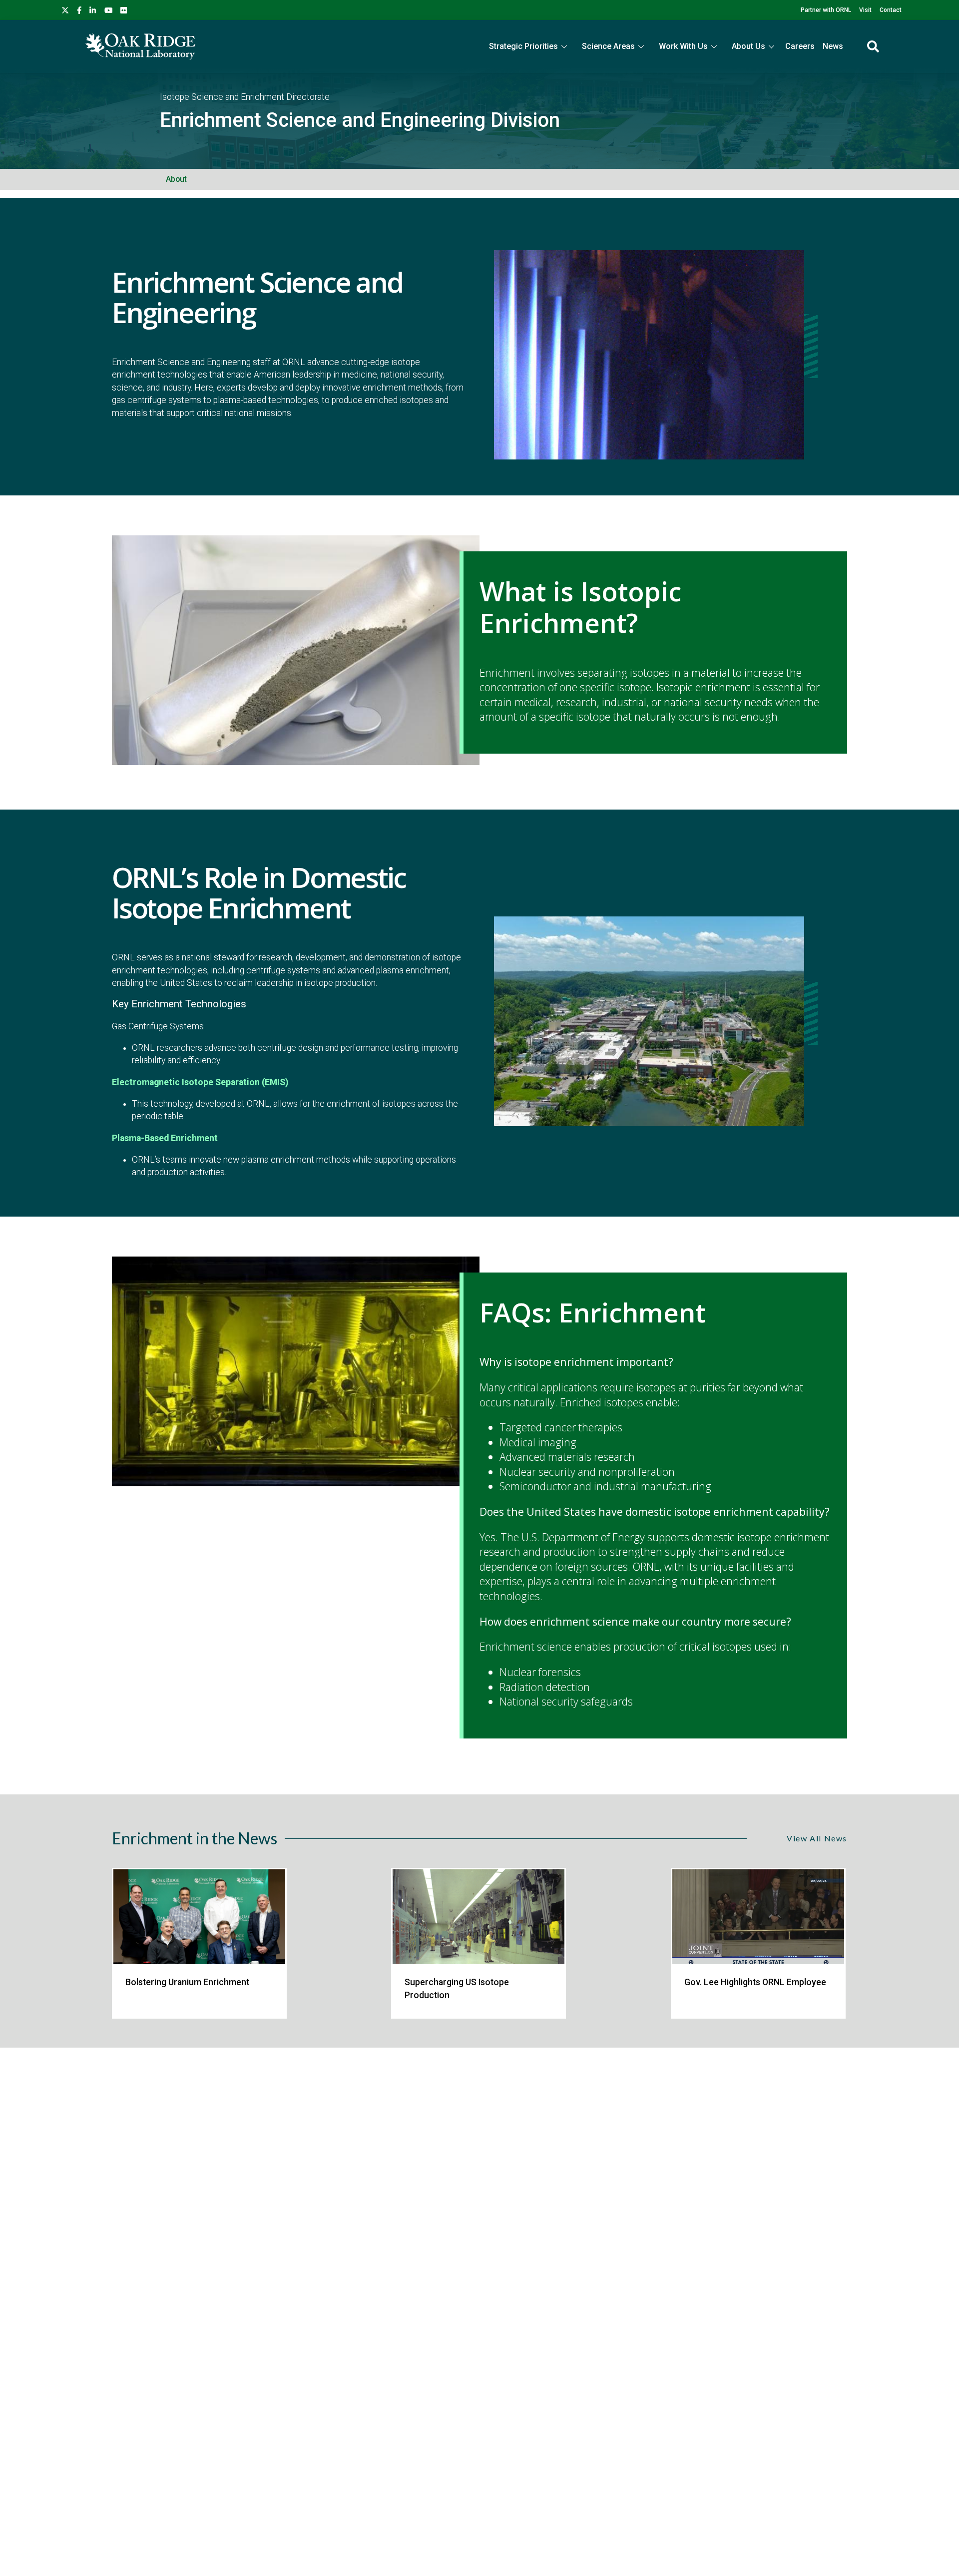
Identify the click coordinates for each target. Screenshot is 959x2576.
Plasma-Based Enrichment (165, 1138)
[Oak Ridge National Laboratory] (140, 46)
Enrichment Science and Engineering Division (360, 120)
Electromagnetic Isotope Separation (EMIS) (200, 1082)
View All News (817, 1838)
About (176, 179)
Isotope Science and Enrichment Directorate (245, 97)
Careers (800, 46)
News (833, 46)
